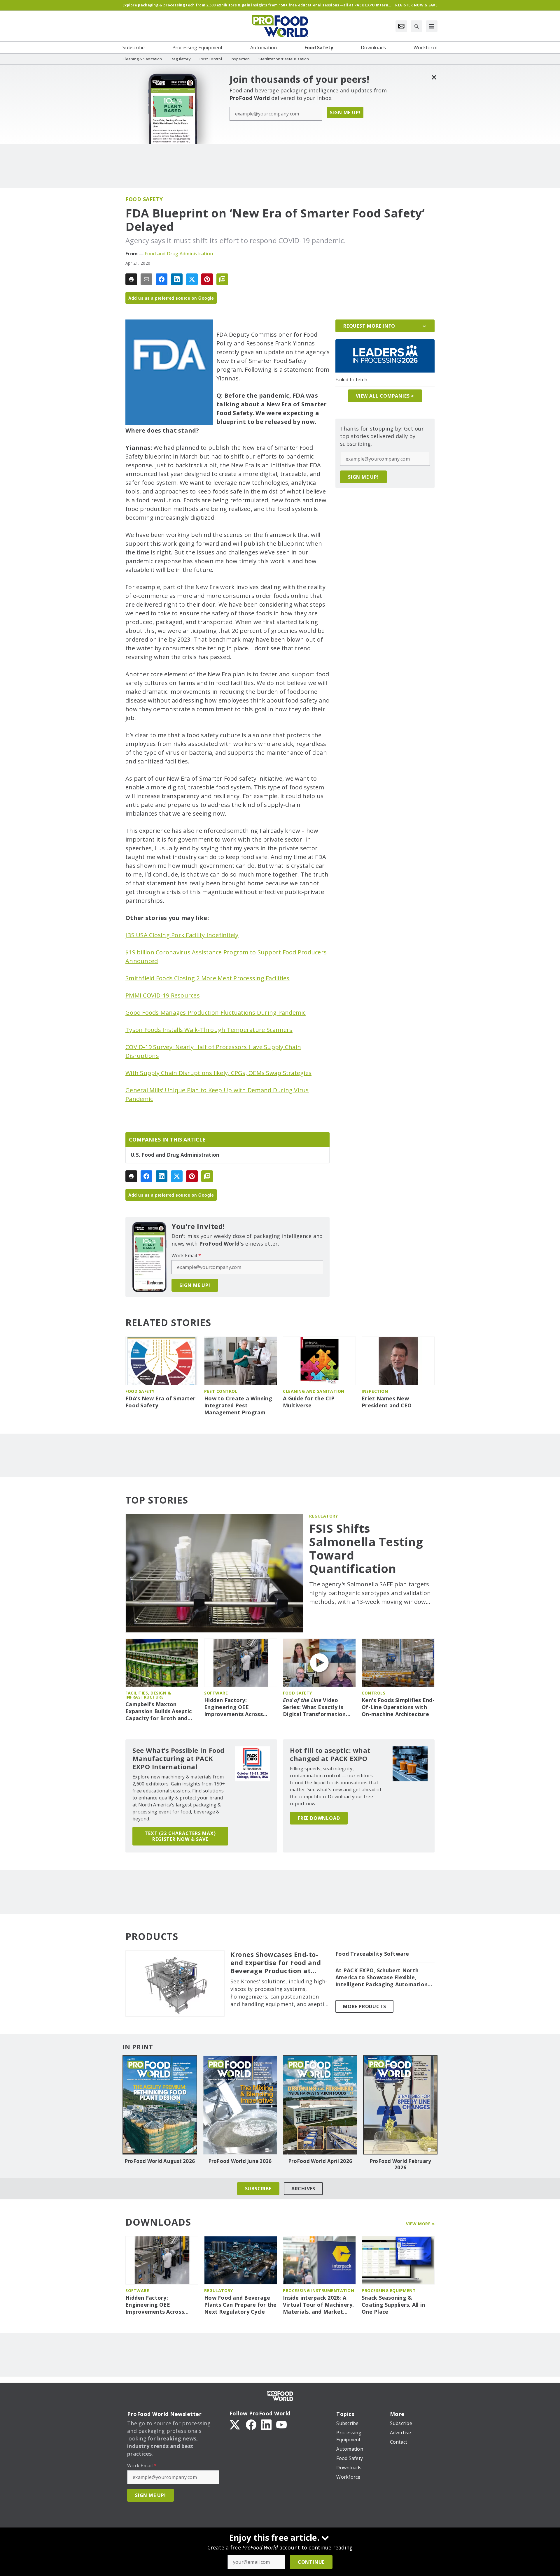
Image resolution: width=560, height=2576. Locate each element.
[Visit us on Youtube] (281, 2424)
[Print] (131, 279)
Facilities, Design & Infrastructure (148, 1695)
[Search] (416, 26)
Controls (373, 1693)
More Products (364, 2006)
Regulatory (323, 1516)
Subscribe (258, 2189)
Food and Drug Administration (179, 254)
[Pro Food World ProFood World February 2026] (400, 2105)
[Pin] (207, 279)
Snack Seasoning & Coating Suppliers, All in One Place (393, 2305)
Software (216, 1693)
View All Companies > (385, 396)
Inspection (375, 1391)
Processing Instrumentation (318, 2290)
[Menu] (432, 26)
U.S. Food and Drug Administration (175, 1155)
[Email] (146, 279)
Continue (311, 2562)
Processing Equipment (389, 2290)
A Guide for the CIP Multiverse (309, 1402)
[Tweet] (192, 279)
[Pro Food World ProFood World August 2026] (160, 2105)
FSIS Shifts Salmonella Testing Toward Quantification (366, 1548)
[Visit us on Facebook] (251, 2424)
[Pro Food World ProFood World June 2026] (240, 2105)
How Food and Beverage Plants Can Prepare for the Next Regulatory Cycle (240, 2305)
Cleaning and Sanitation (314, 1391)
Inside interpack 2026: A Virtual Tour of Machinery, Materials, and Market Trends (318, 2305)
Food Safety (144, 199)
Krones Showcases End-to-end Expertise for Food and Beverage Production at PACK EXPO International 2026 (276, 1963)
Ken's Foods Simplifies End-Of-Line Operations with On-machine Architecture (398, 1707)
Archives (303, 2189)
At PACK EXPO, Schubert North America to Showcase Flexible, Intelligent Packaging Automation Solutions (381, 1978)
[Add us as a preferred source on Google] (222, 279)
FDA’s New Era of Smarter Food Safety (160, 1402)
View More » (420, 2224)
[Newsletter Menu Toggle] (401, 26)
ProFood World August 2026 (160, 2161)
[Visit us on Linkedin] (266, 2424)
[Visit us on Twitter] (235, 2424)
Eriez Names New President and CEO (387, 1402)
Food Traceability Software (372, 1954)
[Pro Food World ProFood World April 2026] (320, 2105)
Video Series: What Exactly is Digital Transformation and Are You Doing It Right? (314, 1707)
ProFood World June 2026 (240, 2161)
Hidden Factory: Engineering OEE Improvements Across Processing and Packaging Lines (239, 1707)
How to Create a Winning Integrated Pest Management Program (238, 1405)
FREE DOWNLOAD (319, 1818)
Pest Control (221, 1391)
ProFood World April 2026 (320, 2161)
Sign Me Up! (345, 113)
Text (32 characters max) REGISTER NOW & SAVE (180, 1836)
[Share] (162, 279)
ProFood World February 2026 (400, 2164)
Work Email (186, 1255)
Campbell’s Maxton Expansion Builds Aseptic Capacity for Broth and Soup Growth (159, 1711)
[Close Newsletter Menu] (434, 77)
